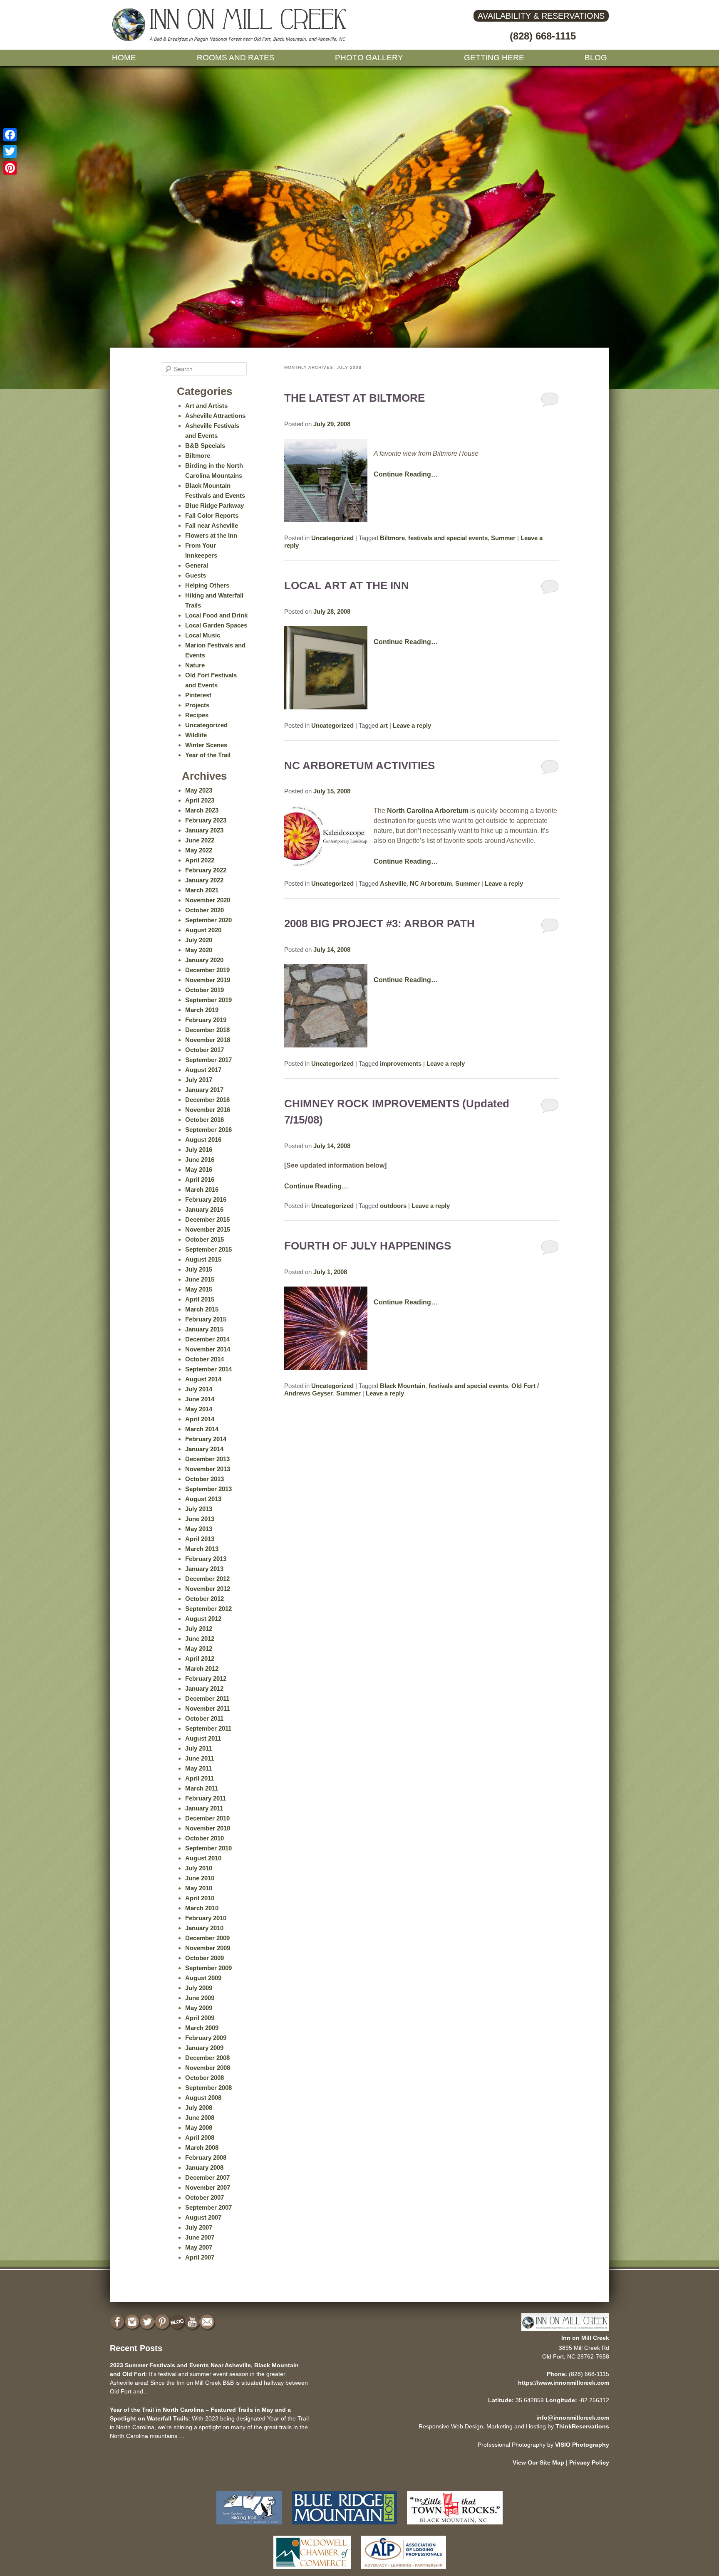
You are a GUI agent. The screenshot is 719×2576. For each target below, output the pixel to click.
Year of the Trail (208, 755)
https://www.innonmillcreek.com (564, 2383)
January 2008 (204, 2167)
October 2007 (205, 2197)
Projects (197, 705)
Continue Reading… (406, 474)
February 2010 (206, 1918)
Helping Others (207, 585)
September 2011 (208, 1728)
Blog (596, 58)
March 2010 (202, 1908)
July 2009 (199, 1988)
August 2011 (203, 1738)
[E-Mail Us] (208, 2322)
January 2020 (204, 960)
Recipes (197, 715)
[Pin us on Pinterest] (163, 2322)
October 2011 (204, 1718)
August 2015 (203, 1259)
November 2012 (208, 1589)
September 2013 (208, 1489)
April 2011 (200, 1778)
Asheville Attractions (215, 416)
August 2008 (203, 2098)
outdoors (393, 1206)
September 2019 (208, 1000)
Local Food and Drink (216, 615)
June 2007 (200, 2237)
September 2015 (208, 1249)
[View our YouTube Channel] (193, 2322)
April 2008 (200, 2138)
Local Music (203, 635)
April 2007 (200, 2257)
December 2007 (207, 2177)
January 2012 (204, 1688)
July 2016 (199, 1150)
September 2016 (208, 1130)
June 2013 (200, 1519)
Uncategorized (332, 538)
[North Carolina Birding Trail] (249, 2526)
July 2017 (199, 1080)
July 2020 (199, 940)
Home (124, 58)
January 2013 (204, 1569)
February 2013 (206, 1559)
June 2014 (200, 1399)
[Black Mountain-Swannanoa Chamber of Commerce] (455, 2526)
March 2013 (202, 1549)
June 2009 (200, 1998)
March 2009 (202, 2028)
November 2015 (208, 1229)
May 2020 (199, 950)
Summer (503, 538)
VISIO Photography (582, 2445)
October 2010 (205, 1838)
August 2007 (203, 2217)
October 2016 (205, 1120)
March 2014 (202, 1429)
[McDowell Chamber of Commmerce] (312, 2571)
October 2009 (205, 1958)
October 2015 (205, 1239)
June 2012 (200, 1639)
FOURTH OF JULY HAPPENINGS (368, 1246)
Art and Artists (206, 406)
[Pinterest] (10, 168)
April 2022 (200, 860)
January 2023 (204, 830)
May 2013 (199, 1529)
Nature (195, 665)
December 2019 (207, 970)
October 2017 (205, 1050)
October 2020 (205, 910)
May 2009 (199, 2008)
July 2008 (199, 2108)
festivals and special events (448, 538)
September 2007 (208, 2207)
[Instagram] (133, 2322)
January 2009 (204, 2048)
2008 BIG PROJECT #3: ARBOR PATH (379, 924)
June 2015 (200, 1279)
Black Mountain (403, 1386)
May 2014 (199, 1409)
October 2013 (205, 1479)
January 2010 (204, 1928)
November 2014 (208, 1349)
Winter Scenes (206, 745)
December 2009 (207, 1938)
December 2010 (207, 1818)
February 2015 (206, 1319)
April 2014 (200, 1419)
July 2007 (199, 2227)
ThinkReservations (582, 2426)
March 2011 (202, 1788)
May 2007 (199, 2247)
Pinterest (198, 695)
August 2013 (203, 1499)
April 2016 (200, 1179)
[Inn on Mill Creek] (231, 40)
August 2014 (203, 1379)
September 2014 (208, 1369)
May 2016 (199, 1169)
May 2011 (198, 1768)
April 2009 (200, 2018)
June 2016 (200, 1160)
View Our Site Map (538, 2462)
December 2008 (207, 2058)
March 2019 (202, 1010)
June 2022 (200, 840)
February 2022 (206, 870)
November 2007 (208, 2187)
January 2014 (204, 1449)
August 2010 (203, 1858)
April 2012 (200, 1658)
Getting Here (494, 58)
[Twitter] (10, 151)
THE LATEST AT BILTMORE (355, 398)
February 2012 (206, 1678)
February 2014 (206, 1439)
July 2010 (199, 1868)
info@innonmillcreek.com (573, 2418)
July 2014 (199, 1389)
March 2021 (202, 890)
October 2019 (205, 990)
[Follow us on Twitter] (148, 2322)
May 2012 (199, 1649)
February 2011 (206, 1798)
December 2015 (207, 1219)
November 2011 (207, 1708)
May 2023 (199, 790)
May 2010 (199, 1888)
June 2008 (200, 2118)
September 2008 (208, 2088)
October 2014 (205, 1359)
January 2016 (204, 1209)
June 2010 (200, 1878)
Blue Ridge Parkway (214, 505)
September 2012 (208, 1609)
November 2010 (208, 1828)
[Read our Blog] (178, 2322)
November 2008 (208, 2068)
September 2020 (208, 920)
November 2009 (208, 1948)
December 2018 (207, 1030)
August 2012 (203, 1619)
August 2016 (203, 1140)
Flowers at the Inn (211, 535)
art (384, 725)
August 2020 (203, 930)
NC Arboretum (431, 883)
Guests (196, 575)
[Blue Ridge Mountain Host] (345, 2526)
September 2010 (208, 1848)
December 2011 (207, 1698)
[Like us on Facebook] (118, 2322)
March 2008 (202, 2147)
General (197, 565)
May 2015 (199, 1289)
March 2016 (202, 1189)
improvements (401, 1063)
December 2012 (207, 1579)
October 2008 (205, 2078)
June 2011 (200, 1758)
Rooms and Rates (236, 58)
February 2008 (206, 2157)
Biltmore (392, 538)
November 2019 (208, 980)
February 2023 (206, 820)
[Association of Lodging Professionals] (403, 2571)
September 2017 (208, 1060)
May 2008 (199, 2128)
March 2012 (202, 1668)
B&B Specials (205, 446)
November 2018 (208, 1040)
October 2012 (205, 1599)
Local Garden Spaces (216, 625)
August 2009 (203, 1978)
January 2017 (204, 1090)
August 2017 (203, 1070)
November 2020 (208, 900)
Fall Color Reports (212, 515)
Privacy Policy (589, 2462)
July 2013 (199, 1509)
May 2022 (199, 850)
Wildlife (196, 735)
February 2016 (206, 1199)
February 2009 (206, 2038)
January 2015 (204, 1329)
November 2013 (208, 1469)
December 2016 (207, 1100)
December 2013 (207, 1459)
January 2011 (204, 1808)
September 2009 (208, 1968)
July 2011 (198, 1748)
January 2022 (204, 880)
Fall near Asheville (212, 525)
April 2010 (200, 1898)
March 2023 (202, 810)
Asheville (393, 883)
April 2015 (200, 1299)
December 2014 (207, 1339)
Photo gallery (369, 58)
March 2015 (202, 1309)
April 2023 (200, 800)
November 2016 (208, 1110)
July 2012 (199, 1629)
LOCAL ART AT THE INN (347, 585)
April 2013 (200, 1539)
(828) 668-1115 (543, 36)
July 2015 (199, 1269)
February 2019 (206, 1020)
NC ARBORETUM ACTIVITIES (359, 766)
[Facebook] (10, 135)
